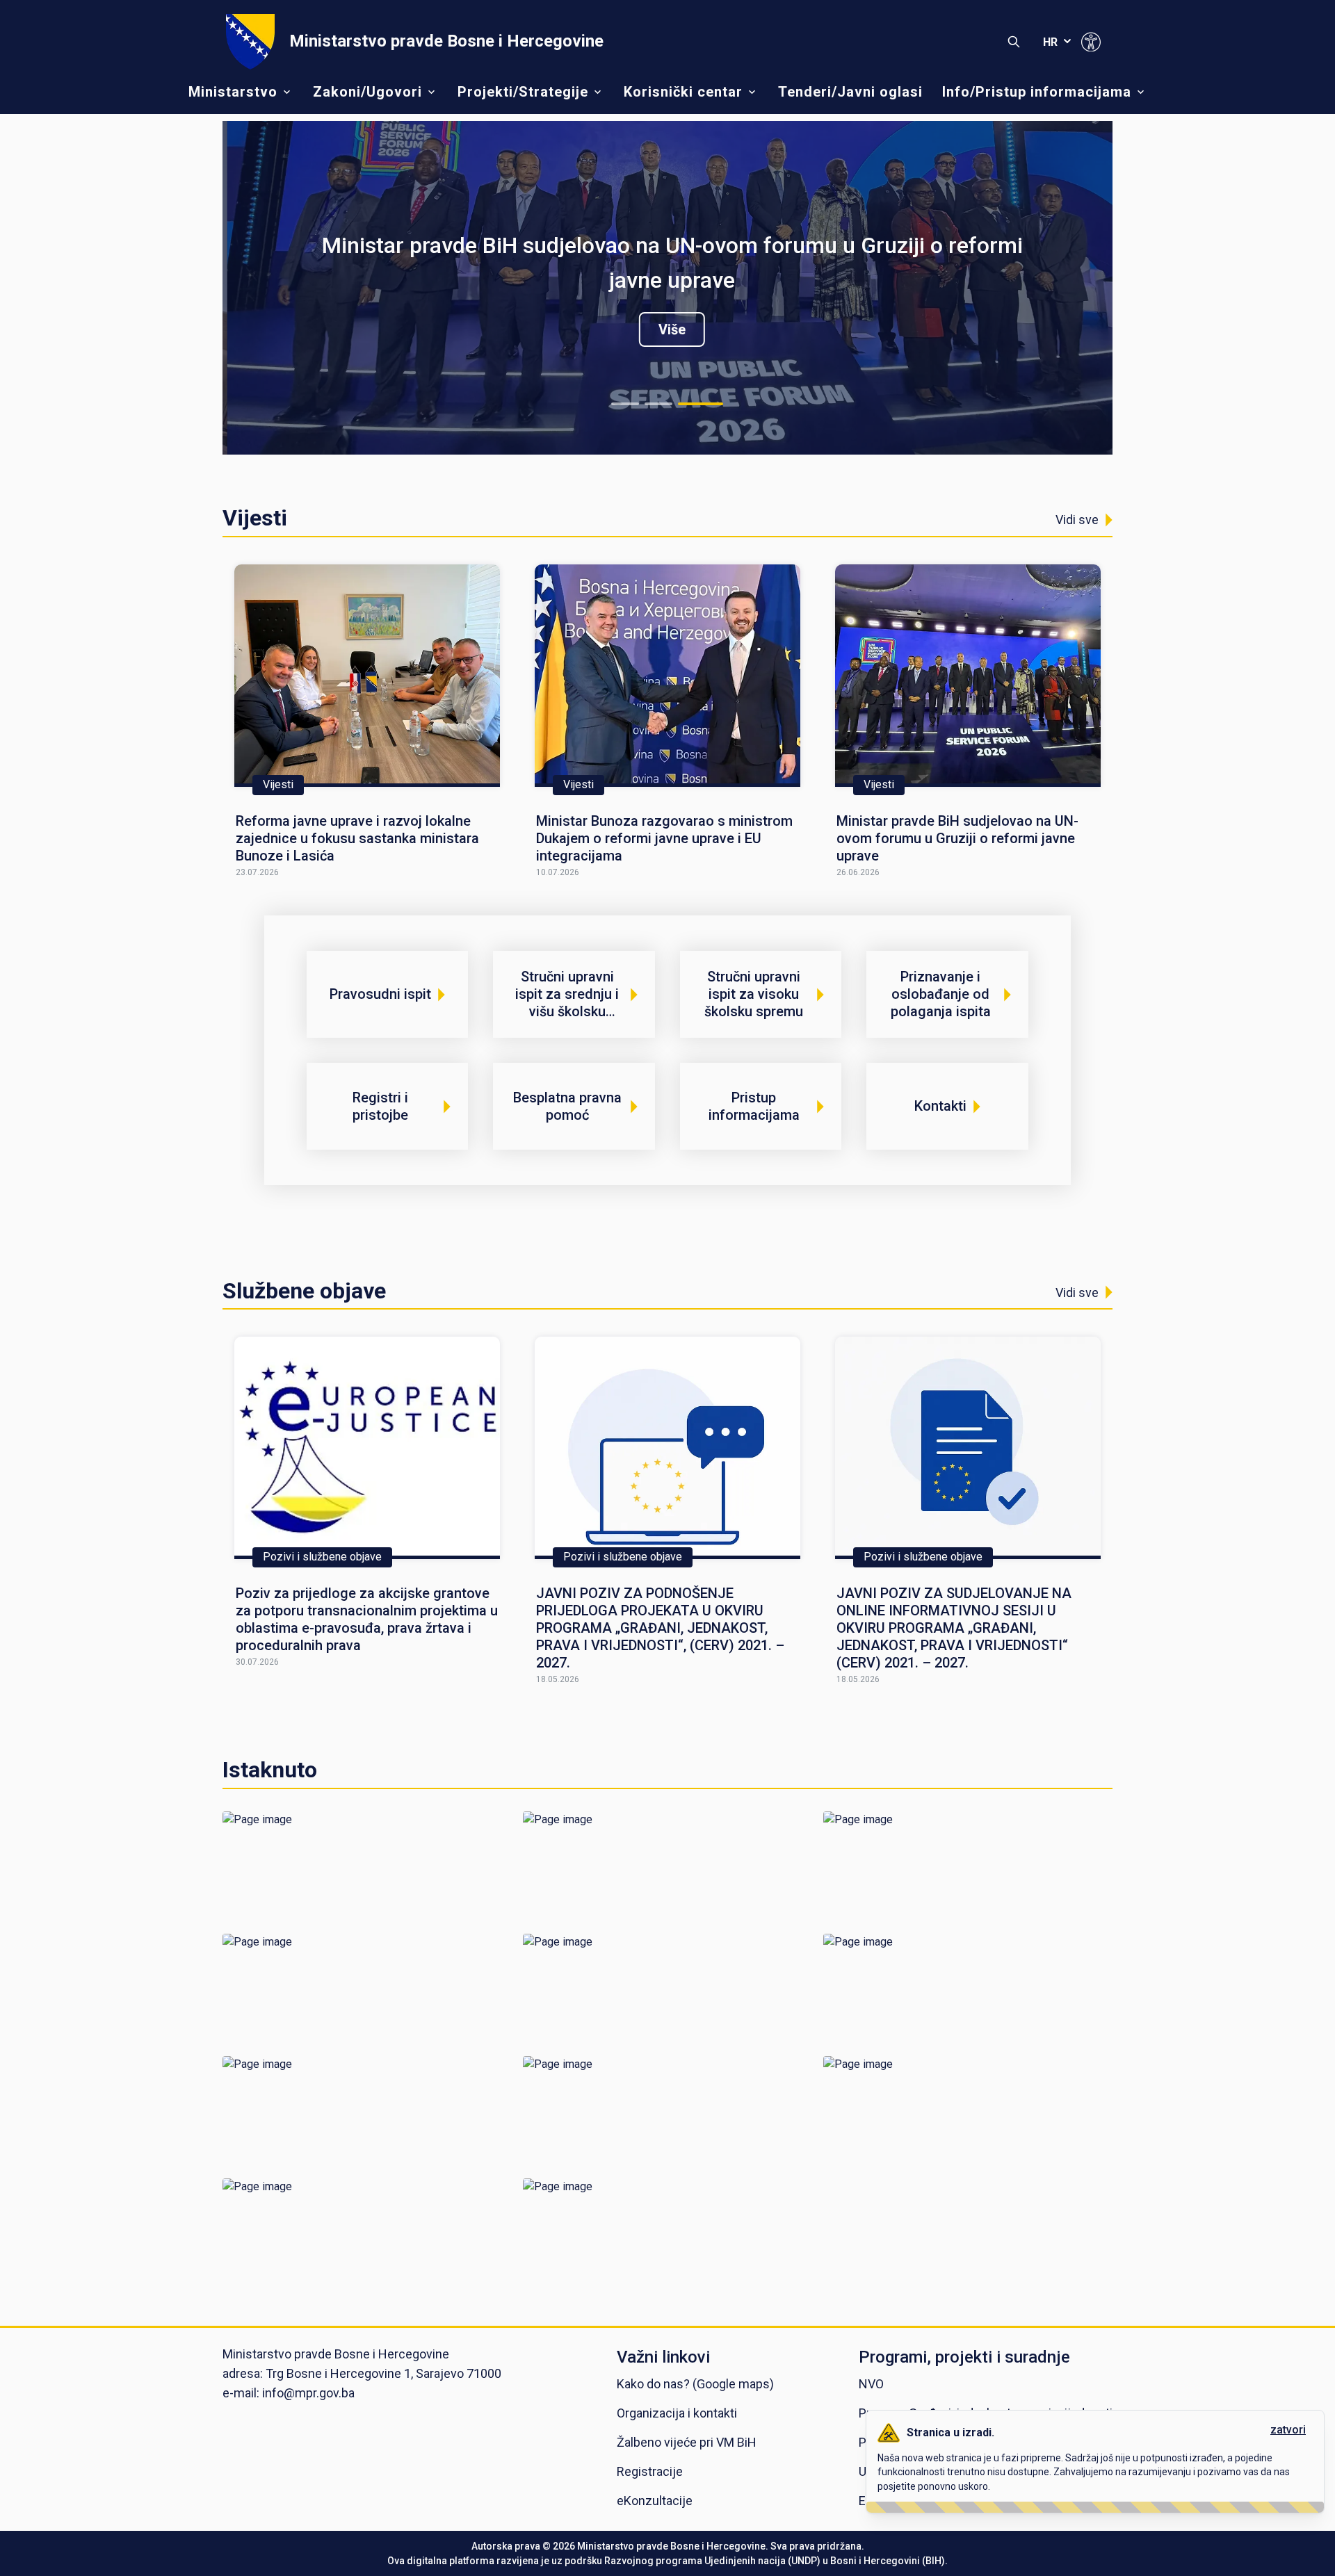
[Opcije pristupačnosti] (1091, 42)
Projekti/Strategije (523, 92)
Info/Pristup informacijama (1037, 92)
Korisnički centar (683, 92)
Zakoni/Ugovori (367, 92)
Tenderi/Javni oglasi (850, 92)
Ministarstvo (233, 92)
